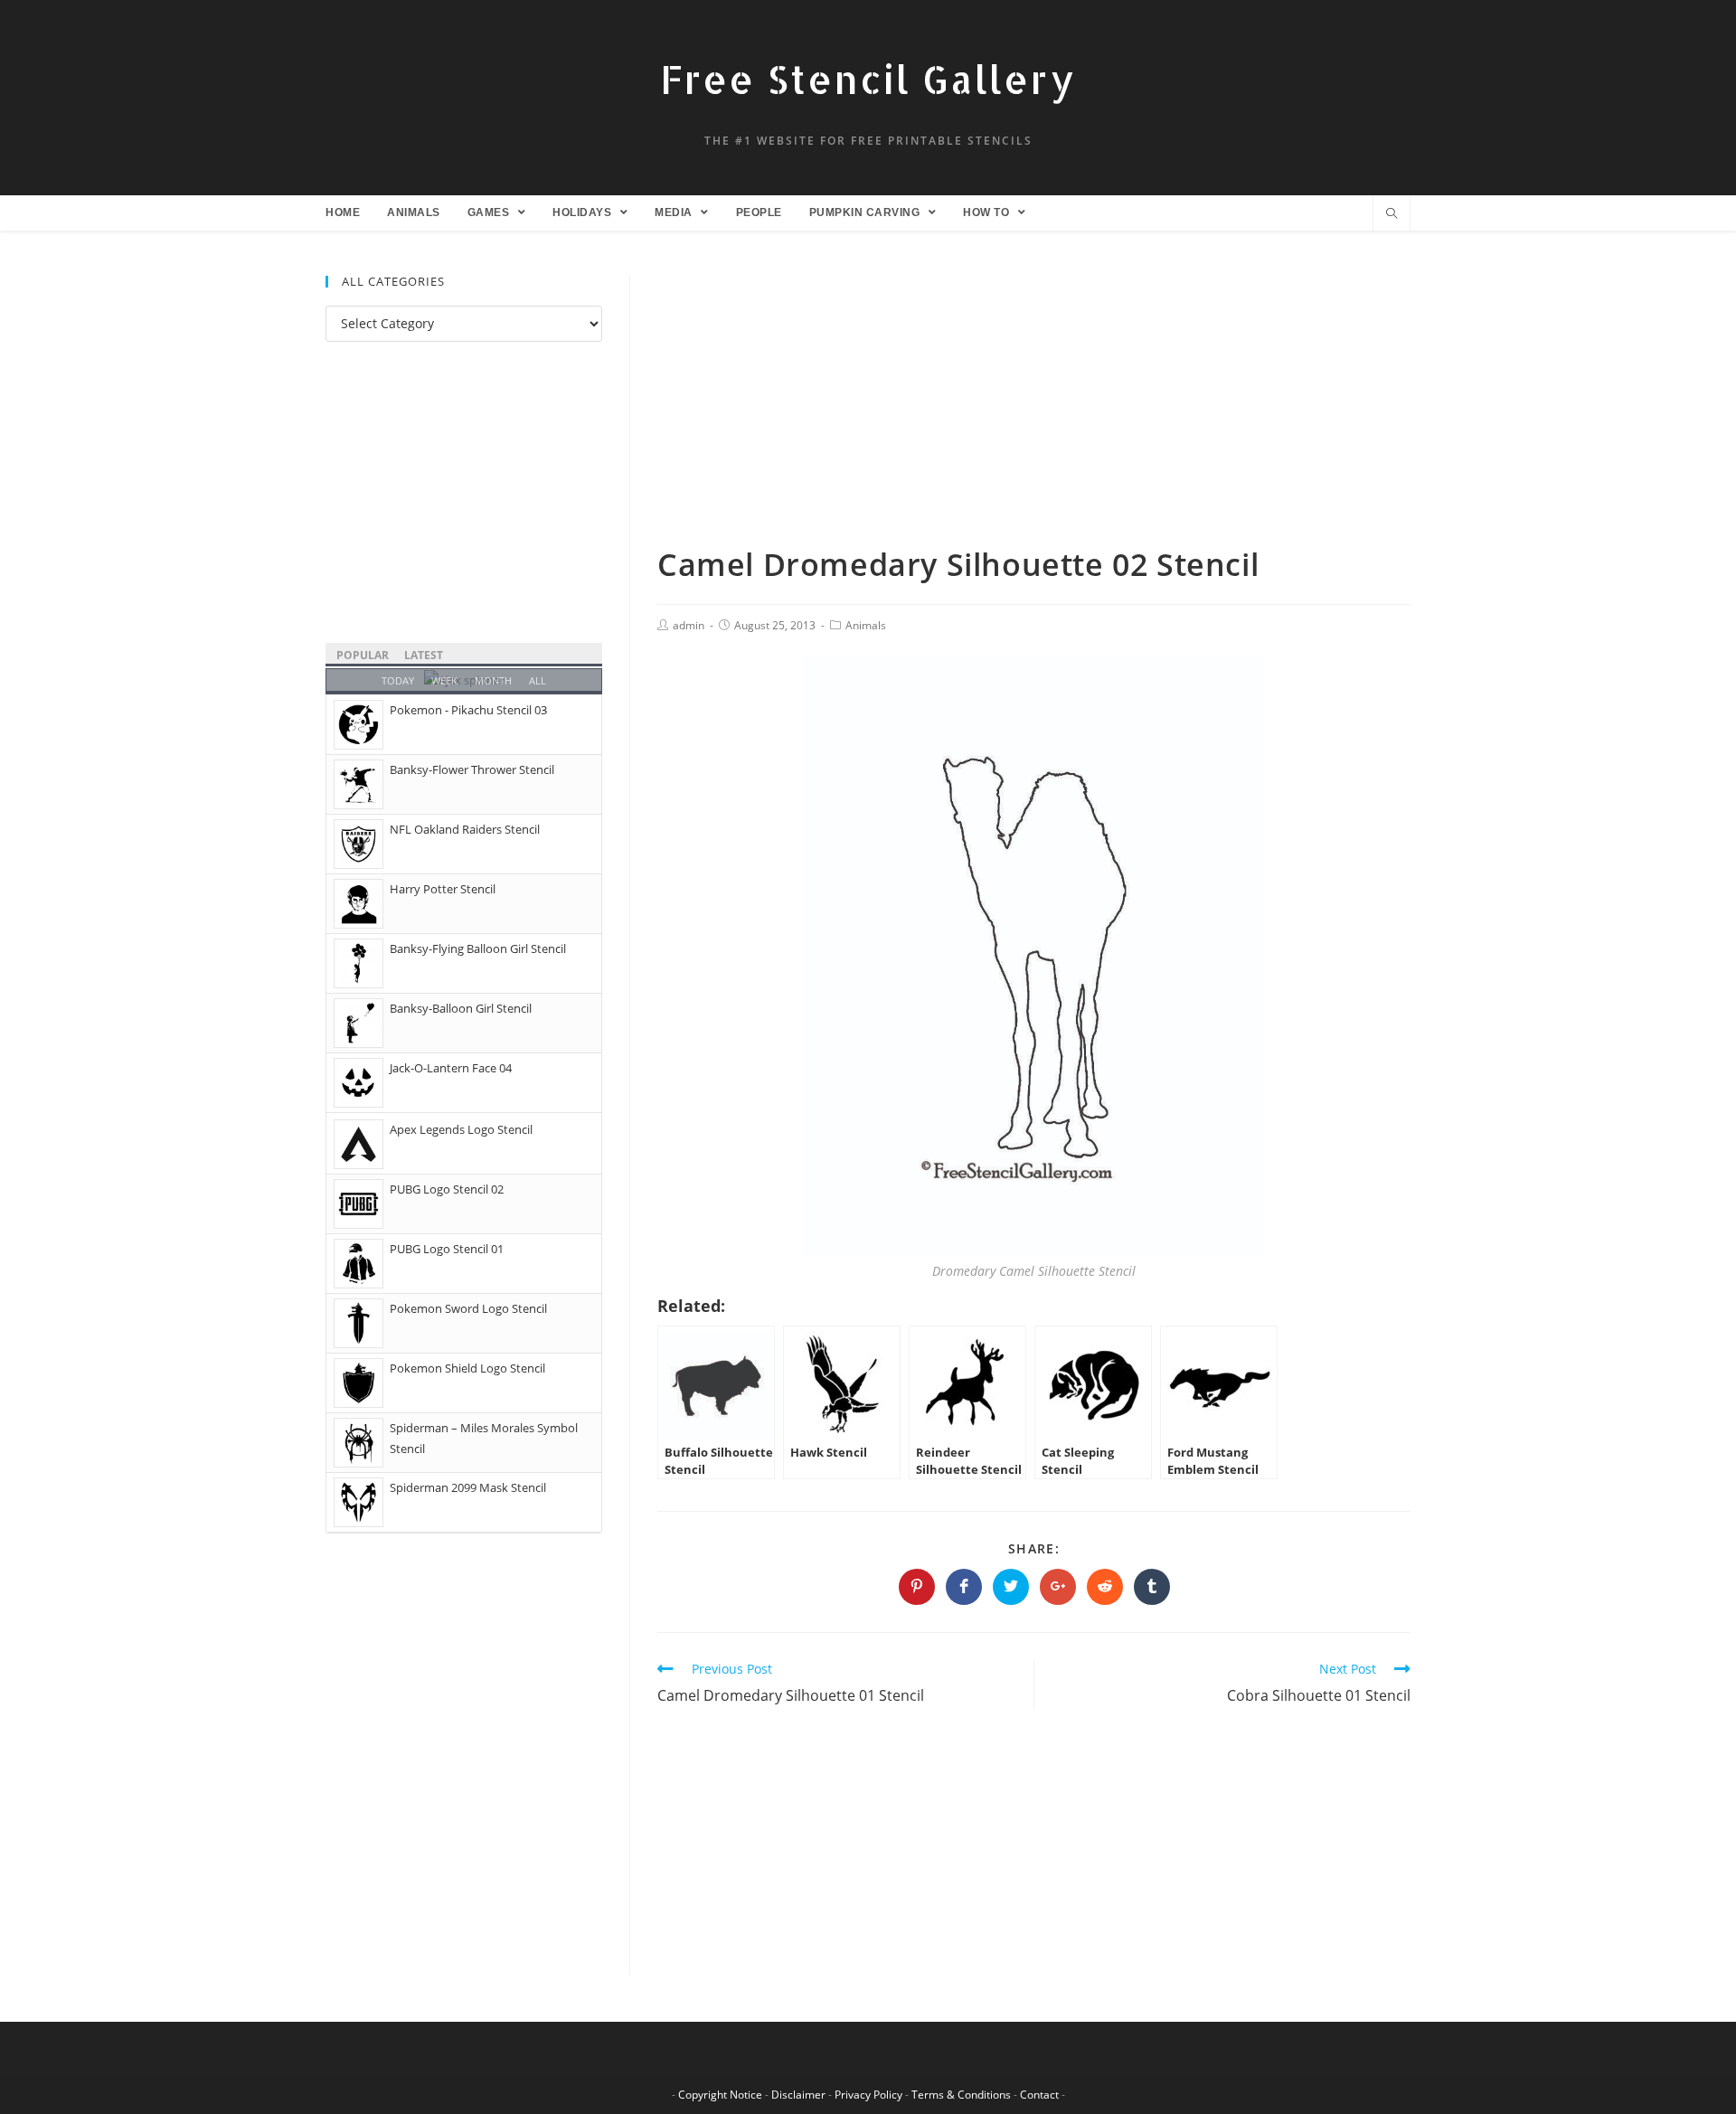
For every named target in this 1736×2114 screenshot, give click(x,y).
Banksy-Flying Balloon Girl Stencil (478, 948)
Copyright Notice (720, 2095)
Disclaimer (798, 2095)
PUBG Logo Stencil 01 (447, 1249)
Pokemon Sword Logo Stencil (468, 1308)
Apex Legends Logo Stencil (461, 1129)
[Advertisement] (1034, 410)
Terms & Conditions (961, 2095)
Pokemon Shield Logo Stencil (467, 1368)
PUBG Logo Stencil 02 (447, 1189)
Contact (1039, 2095)
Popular (363, 655)
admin (689, 625)
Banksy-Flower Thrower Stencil (472, 769)
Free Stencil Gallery (868, 79)
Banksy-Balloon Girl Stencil (461, 1008)
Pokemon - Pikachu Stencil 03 (468, 710)
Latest (424, 655)
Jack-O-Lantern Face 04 (451, 1068)
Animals (866, 625)
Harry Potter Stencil (443, 889)
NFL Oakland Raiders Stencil (465, 829)
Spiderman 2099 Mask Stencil (468, 1487)
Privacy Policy (868, 2095)
